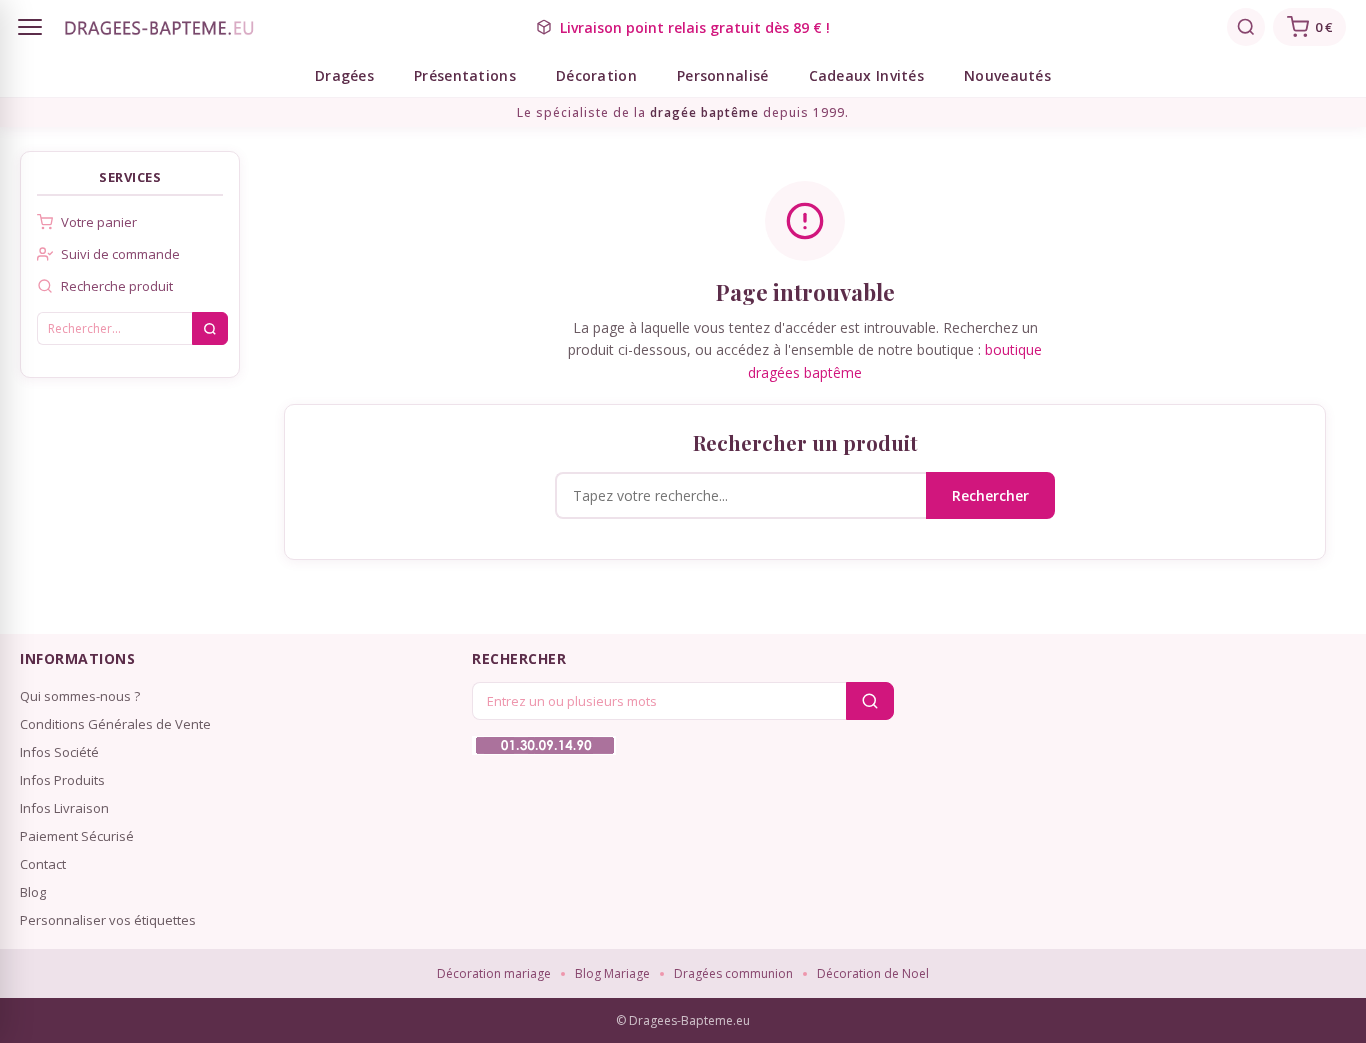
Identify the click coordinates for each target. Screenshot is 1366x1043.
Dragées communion (733, 973)
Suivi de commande (120, 254)
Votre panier (99, 222)
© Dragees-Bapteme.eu (683, 1020)
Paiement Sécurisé (77, 836)
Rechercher (990, 495)
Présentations (465, 75)
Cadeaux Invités (867, 75)
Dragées (344, 75)
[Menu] (30, 27)
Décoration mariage (494, 973)
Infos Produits (62, 780)
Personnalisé (723, 75)
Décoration (596, 75)
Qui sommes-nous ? (80, 696)
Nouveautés (1007, 75)
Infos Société (59, 752)
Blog (33, 892)
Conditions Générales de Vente (115, 724)
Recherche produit (117, 286)
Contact (43, 864)
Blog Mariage (612, 973)
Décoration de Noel (873, 973)
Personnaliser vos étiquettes (108, 920)
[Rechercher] (1246, 27)
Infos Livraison (64, 808)
